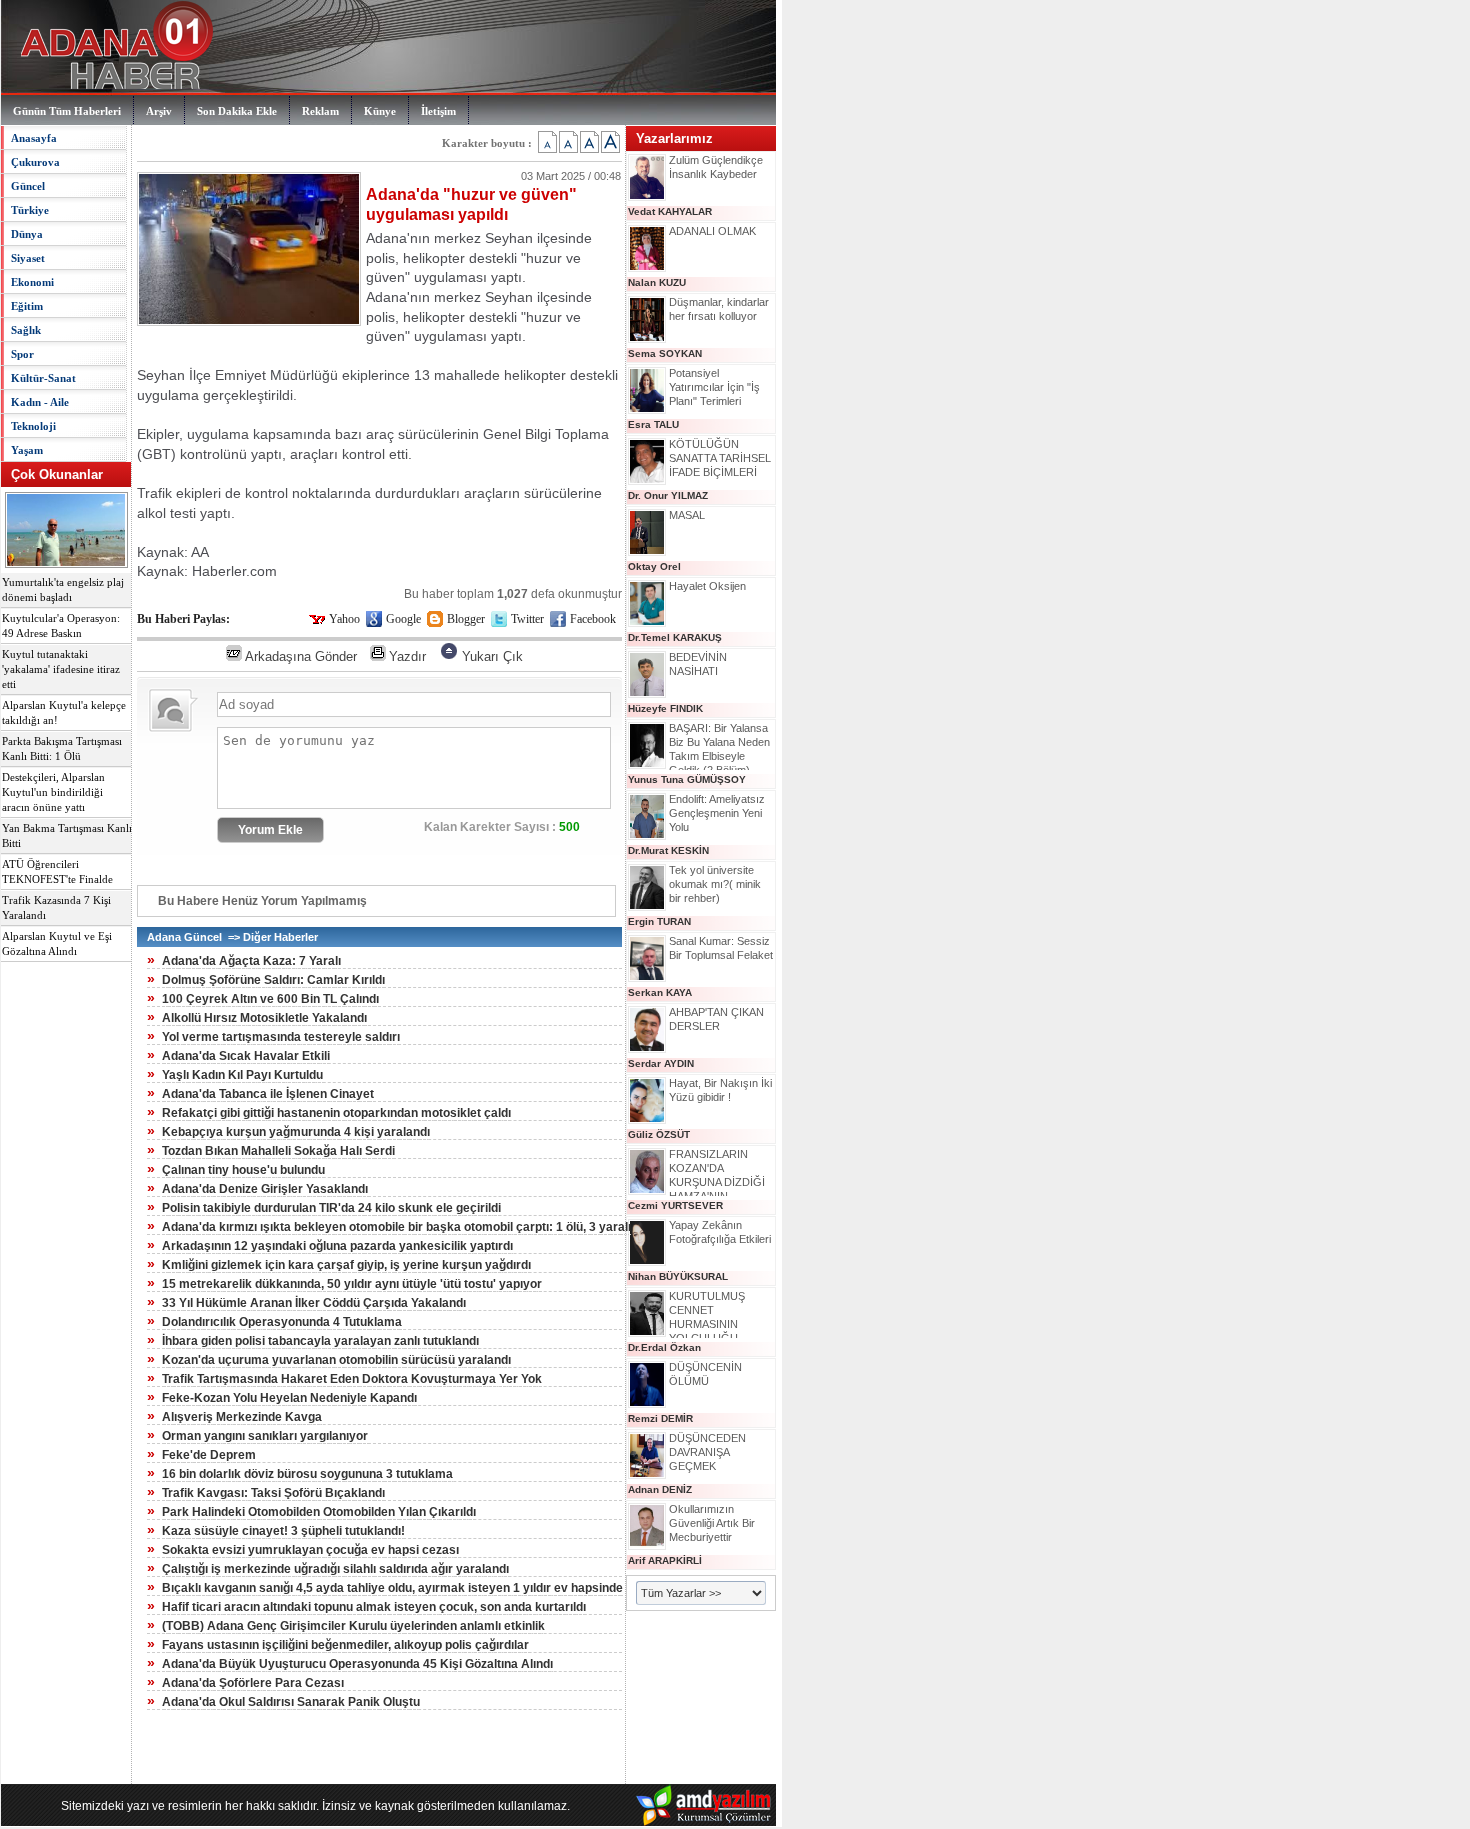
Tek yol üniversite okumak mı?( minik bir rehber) (715, 884)
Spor (22, 354)
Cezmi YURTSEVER (675, 1205)
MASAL (687, 515)
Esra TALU (653, 424)
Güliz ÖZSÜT (659, 1134)
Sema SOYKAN (665, 353)
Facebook (593, 619)
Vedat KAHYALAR (670, 211)
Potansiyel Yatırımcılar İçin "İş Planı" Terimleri (714, 387)
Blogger (466, 619)
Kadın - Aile (40, 402)
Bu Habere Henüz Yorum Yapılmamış (262, 901)
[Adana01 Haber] (111, 90)
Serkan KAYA (660, 992)
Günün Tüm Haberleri (67, 111)
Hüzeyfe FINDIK (665, 708)
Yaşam (27, 450)
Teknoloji (33, 426)
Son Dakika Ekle (237, 111)
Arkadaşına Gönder (301, 656)
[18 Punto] (589, 142)
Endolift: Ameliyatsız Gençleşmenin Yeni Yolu (717, 813)
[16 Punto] (568, 142)
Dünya (27, 234)
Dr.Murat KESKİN (668, 850)
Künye (380, 111)
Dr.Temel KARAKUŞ (675, 637)
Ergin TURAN (659, 921)
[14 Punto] (547, 142)
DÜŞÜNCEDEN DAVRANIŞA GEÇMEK (707, 1452)
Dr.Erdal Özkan (664, 1347)
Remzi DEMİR (660, 1418)
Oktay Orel (654, 566)
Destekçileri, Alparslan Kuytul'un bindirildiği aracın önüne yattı (53, 792)
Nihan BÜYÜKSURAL (678, 1276)
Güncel (28, 186)
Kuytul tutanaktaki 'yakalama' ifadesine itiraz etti (61, 669)
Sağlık (26, 330)
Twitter (527, 619)
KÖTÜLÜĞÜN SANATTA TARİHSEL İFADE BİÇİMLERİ (720, 458)
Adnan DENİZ (660, 1489)
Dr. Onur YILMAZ (668, 495)
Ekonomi (32, 282)
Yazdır (407, 656)
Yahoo (344, 619)
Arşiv (159, 111)
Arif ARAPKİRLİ (665, 1560)
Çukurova (35, 162)
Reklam (320, 111)
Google (403, 619)
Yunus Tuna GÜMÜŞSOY (687, 779)
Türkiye (30, 210)
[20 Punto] (610, 142)
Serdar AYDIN (661, 1063)
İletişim (438, 111)
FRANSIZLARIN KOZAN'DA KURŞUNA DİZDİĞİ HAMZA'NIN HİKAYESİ (717, 1182)
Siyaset (28, 258)
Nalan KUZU (657, 282)
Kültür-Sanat (43, 378)
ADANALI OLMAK (712, 231)
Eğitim (27, 306)
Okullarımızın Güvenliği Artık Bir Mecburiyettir (712, 1523)
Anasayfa (34, 138)
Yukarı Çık (492, 656)
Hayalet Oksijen (707, 586)
